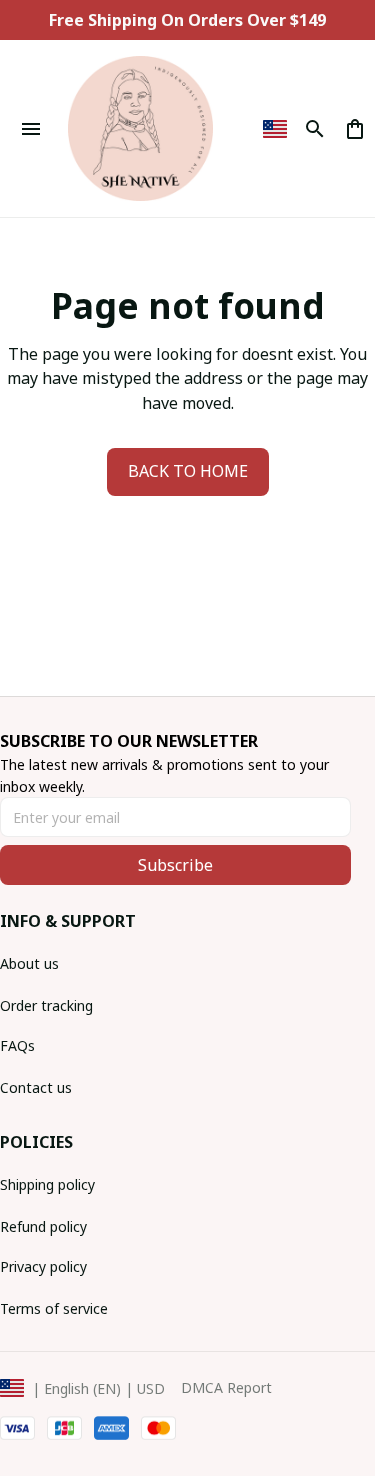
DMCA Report (226, 1387)
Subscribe (175, 865)
